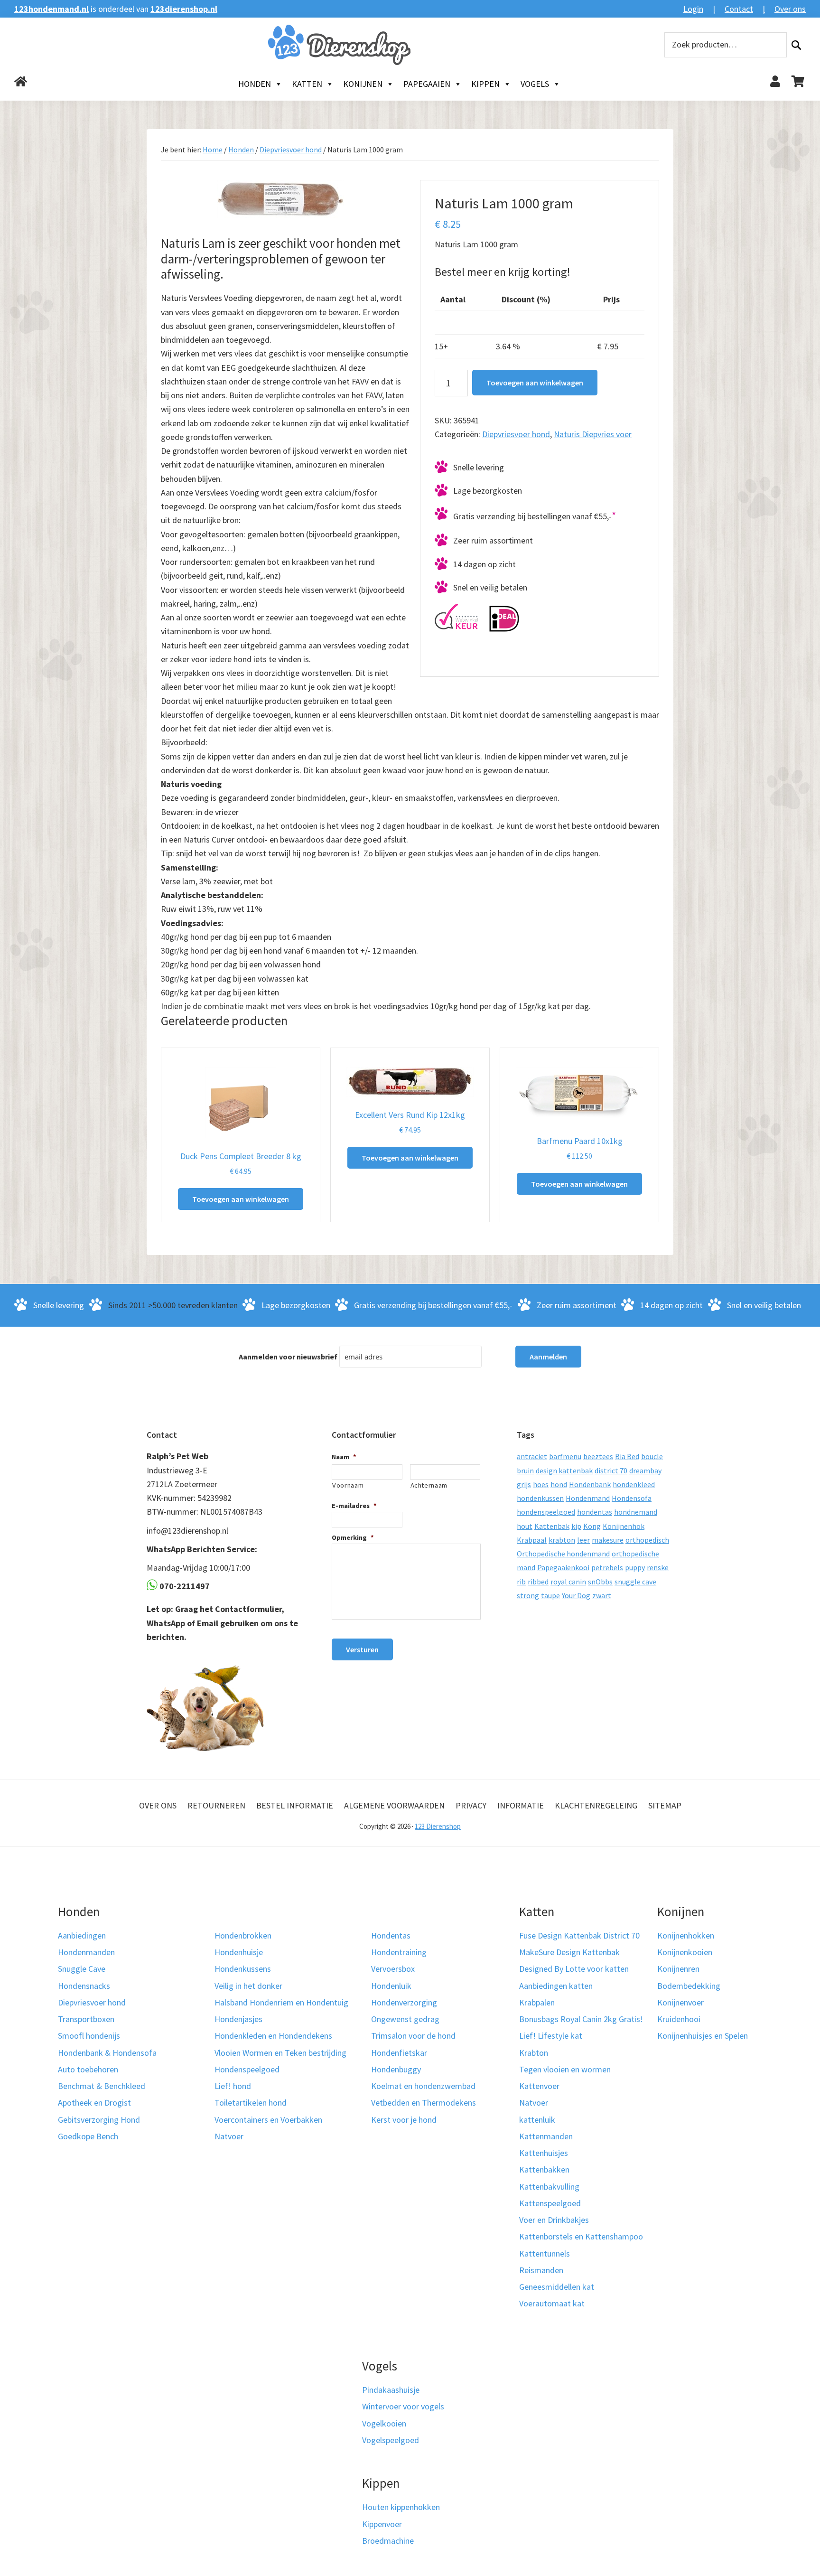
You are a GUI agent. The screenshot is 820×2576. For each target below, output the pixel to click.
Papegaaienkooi (563, 1567)
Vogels (535, 84)
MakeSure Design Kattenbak (569, 1952)
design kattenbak (564, 1471)
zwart (602, 1595)
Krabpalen (537, 2002)
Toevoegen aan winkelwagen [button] (241, 1199)
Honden (255, 84)
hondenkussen (540, 1498)
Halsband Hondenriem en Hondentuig (281, 2002)
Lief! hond (233, 2086)
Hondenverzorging (404, 2002)
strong (528, 1595)
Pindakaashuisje (391, 2390)
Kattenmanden (546, 2136)
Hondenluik (391, 1986)
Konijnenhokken (686, 1935)
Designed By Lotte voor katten (574, 1969)
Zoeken (796, 45)
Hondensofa (632, 1498)
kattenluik (537, 2120)
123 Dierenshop (438, 1826)
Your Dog (576, 1595)
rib (521, 1582)
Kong (592, 1526)
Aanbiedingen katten (556, 1986)
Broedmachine (388, 2541)
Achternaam (429, 1485)
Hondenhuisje (239, 1952)
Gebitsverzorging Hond (99, 2120)
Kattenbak (552, 1526)
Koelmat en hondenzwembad (423, 2086)
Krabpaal (532, 1540)
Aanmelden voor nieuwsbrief (288, 1357)
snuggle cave (635, 1582)
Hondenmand (588, 1498)
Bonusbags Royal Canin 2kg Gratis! (581, 2019)
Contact (739, 9)
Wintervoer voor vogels (403, 2406)
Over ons (790, 9)
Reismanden (541, 2270)
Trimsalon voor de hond (413, 2036)
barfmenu (565, 1456)
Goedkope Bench (88, 2136)
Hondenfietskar (399, 2053)
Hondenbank (590, 1484)
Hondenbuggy (396, 2069)
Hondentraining (399, 1952)
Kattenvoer (539, 2086)
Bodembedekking (689, 1986)
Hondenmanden (86, 1952)
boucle (652, 1456)
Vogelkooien (384, 2423)
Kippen (485, 84)
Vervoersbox (393, 1969)
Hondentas (391, 1935)
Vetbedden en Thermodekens (424, 2103)
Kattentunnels (545, 2253)
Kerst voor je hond (404, 2120)
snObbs (600, 1582)
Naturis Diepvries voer (593, 434)
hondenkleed (634, 1484)
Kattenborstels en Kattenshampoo (581, 2236)
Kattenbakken (544, 2169)
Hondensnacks (84, 1986)
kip (576, 1526)
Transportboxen (86, 2019)
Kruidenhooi (679, 2019)
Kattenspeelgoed (550, 2203)
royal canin (568, 1582)
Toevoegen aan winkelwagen (535, 383)
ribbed (538, 1582)
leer (583, 1540)
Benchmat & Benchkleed (102, 2086)
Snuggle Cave (82, 1969)
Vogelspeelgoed (391, 2440)
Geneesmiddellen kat (557, 2287)
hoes (541, 1484)
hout (525, 1526)
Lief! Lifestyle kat (551, 2036)
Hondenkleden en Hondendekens (273, 2036)
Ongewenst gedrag (405, 2019)
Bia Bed (627, 1456)
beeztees (598, 1456)
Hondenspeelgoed (247, 2069)
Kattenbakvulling (549, 2187)
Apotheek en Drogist (94, 2103)
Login (693, 9)
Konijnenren (678, 1969)
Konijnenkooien (685, 1952)
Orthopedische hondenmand (563, 1554)
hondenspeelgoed (546, 1512)
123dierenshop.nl (184, 9)
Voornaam (348, 1485)
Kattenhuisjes (544, 2153)
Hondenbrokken (243, 1935)
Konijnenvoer (680, 2002)
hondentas (595, 1512)
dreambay (645, 1471)
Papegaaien (427, 84)
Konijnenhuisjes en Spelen (703, 2036)
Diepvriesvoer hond (291, 150)
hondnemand (636, 1512)
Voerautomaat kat (552, 2303)
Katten (307, 84)
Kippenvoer (382, 2524)
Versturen (362, 1649)
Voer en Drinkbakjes (554, 2220)
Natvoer (229, 2136)
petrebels (607, 1567)
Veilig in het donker (248, 1986)
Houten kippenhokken (401, 2507)
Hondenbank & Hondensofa (107, 2053)
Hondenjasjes (238, 2019)
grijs (524, 1484)
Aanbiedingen (82, 1935)
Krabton (534, 2053)
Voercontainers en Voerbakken (268, 2120)
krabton (562, 1540)
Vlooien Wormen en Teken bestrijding (280, 2053)
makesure (608, 1540)
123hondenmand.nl (51, 9)
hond (559, 1484)
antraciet (532, 1456)
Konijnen (363, 84)
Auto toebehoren (88, 2069)
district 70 (611, 1471)
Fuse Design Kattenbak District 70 (579, 1935)
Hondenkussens (243, 1969)
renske (658, 1567)
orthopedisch (647, 1540)
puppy (635, 1567)
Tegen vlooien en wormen (565, 2069)
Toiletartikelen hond (251, 2103)
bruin (525, 1471)
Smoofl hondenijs (89, 2036)
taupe (550, 1595)
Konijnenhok (624, 1526)
